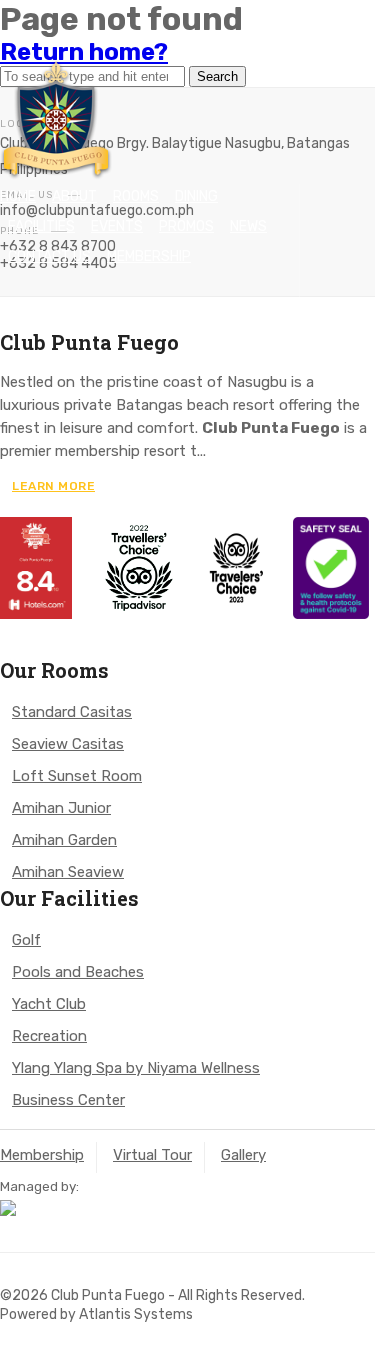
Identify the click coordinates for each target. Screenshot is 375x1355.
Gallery (243, 1155)
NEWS (248, 226)
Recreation (49, 1036)
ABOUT (74, 196)
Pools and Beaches (78, 972)
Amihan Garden (64, 840)
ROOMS (136, 196)
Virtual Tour (152, 1155)
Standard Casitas (72, 712)
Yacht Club (49, 1004)
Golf (26, 940)
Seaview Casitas (68, 744)
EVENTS (117, 226)
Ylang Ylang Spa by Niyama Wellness (136, 1068)
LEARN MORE (53, 486)
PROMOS (186, 226)
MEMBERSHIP (149, 256)
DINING (196, 196)
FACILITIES (41, 226)
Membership (42, 1155)
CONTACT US (49, 256)
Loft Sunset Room (77, 776)
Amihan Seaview (68, 872)
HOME (18, 196)
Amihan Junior (61, 808)
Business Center (68, 1100)
